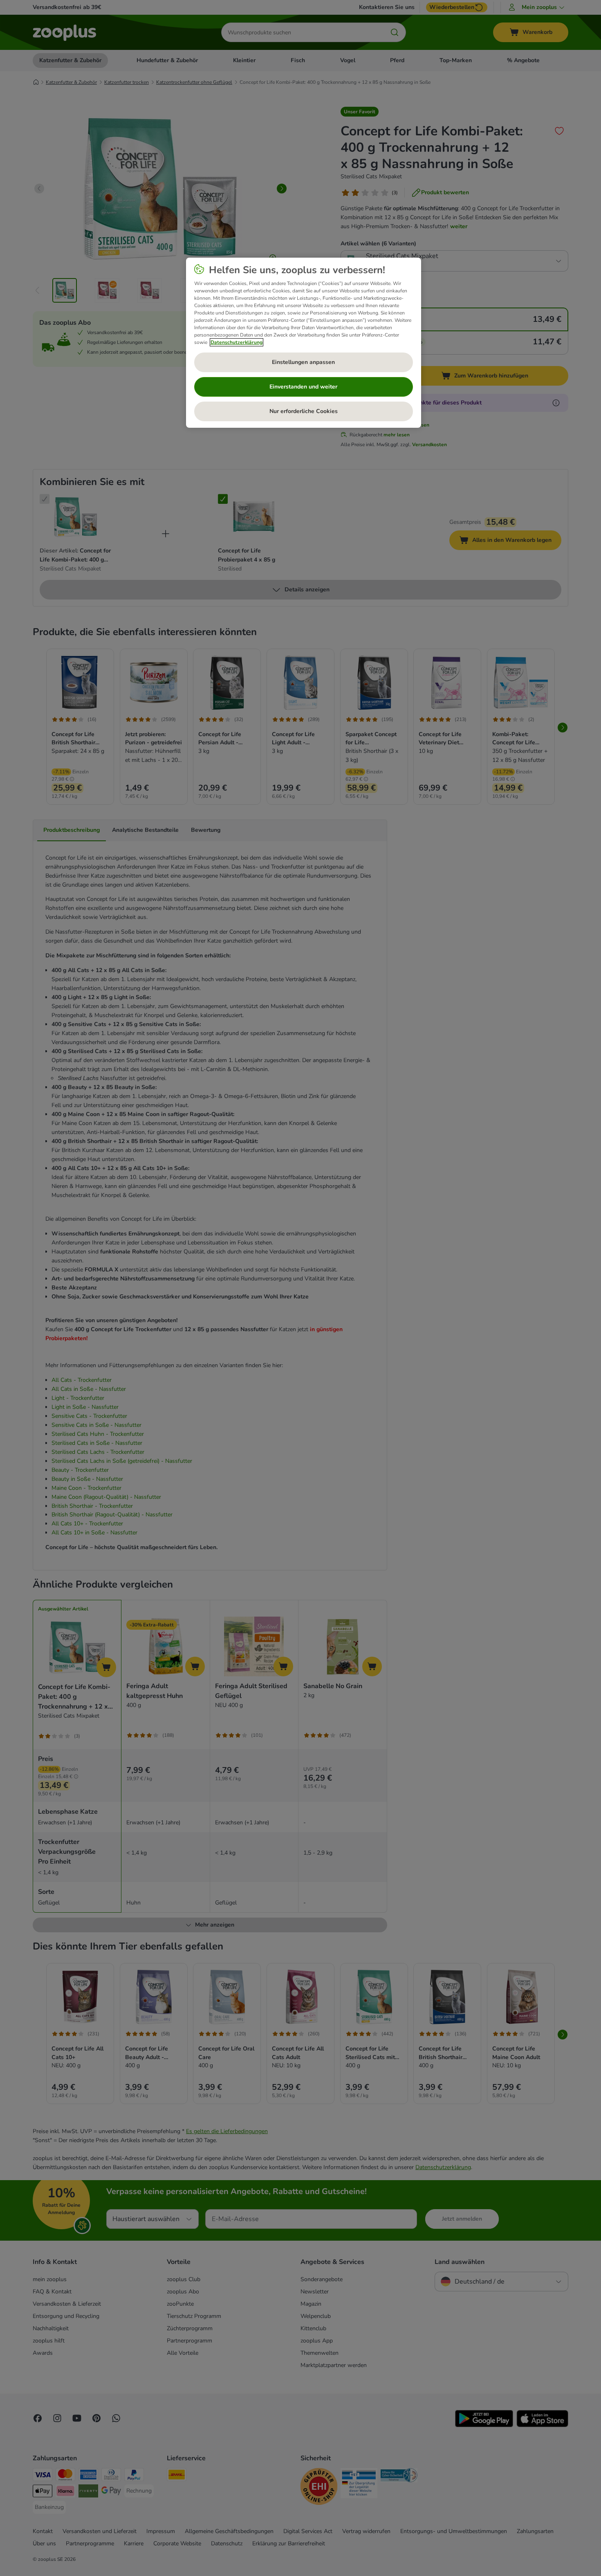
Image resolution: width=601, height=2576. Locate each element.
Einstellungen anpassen (303, 362)
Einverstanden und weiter (303, 387)
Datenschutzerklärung (237, 342)
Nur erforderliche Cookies (304, 411)
